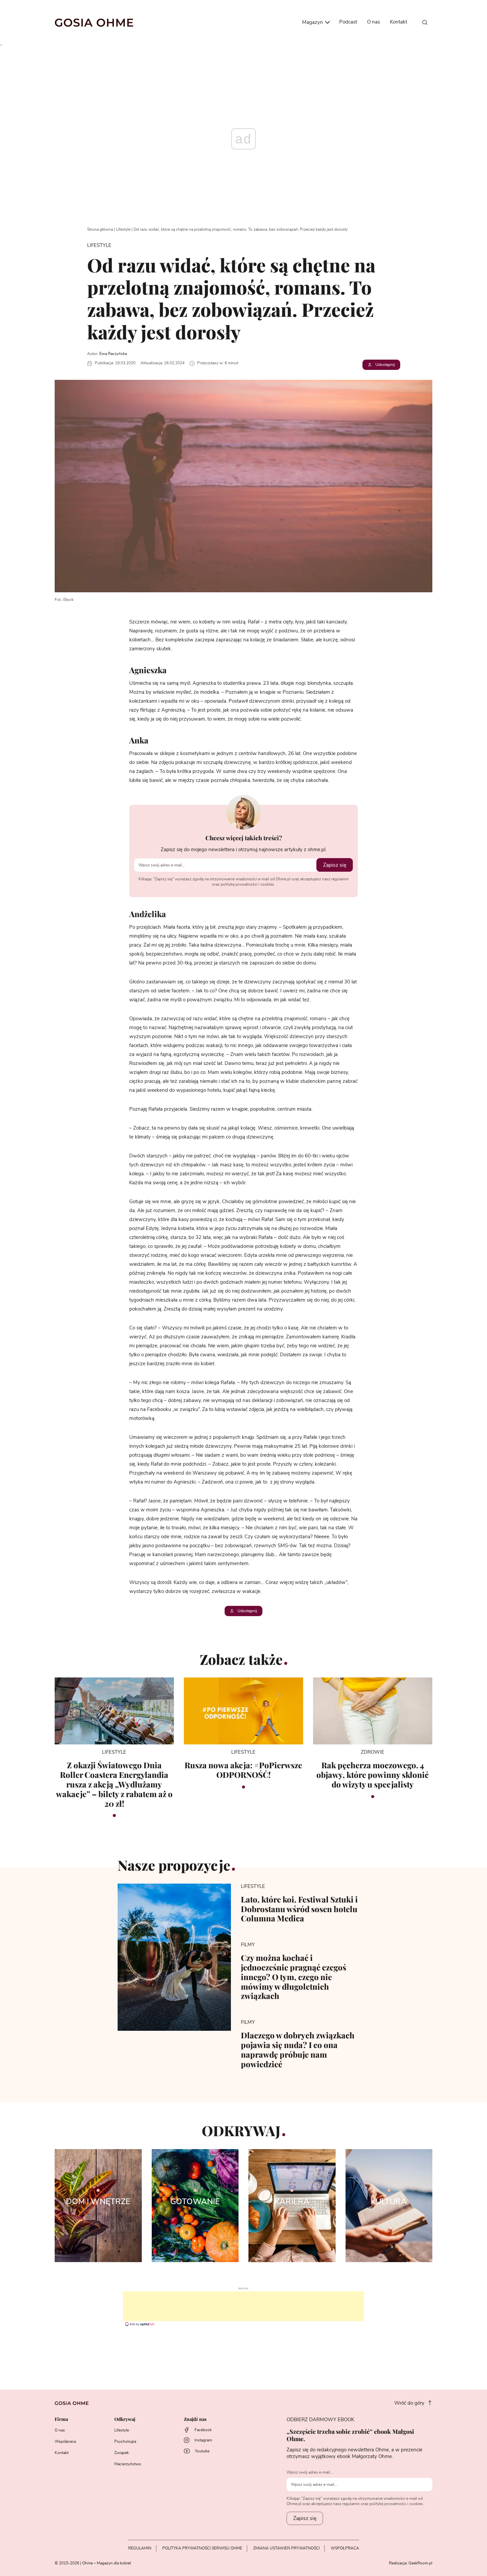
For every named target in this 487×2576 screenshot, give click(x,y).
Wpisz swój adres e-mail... (310, 2472)
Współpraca (65, 2441)
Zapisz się (335, 865)
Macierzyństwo (128, 2464)
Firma (61, 2419)
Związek (122, 2453)
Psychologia (125, 2441)
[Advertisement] (243, 2306)
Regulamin (140, 2548)
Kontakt (399, 22)
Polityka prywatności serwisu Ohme (202, 2548)
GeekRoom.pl (420, 2563)
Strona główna (100, 229)
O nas (374, 22)
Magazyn (313, 22)
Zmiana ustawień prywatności (286, 2548)
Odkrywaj (125, 2419)
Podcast (348, 22)
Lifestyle (123, 229)
